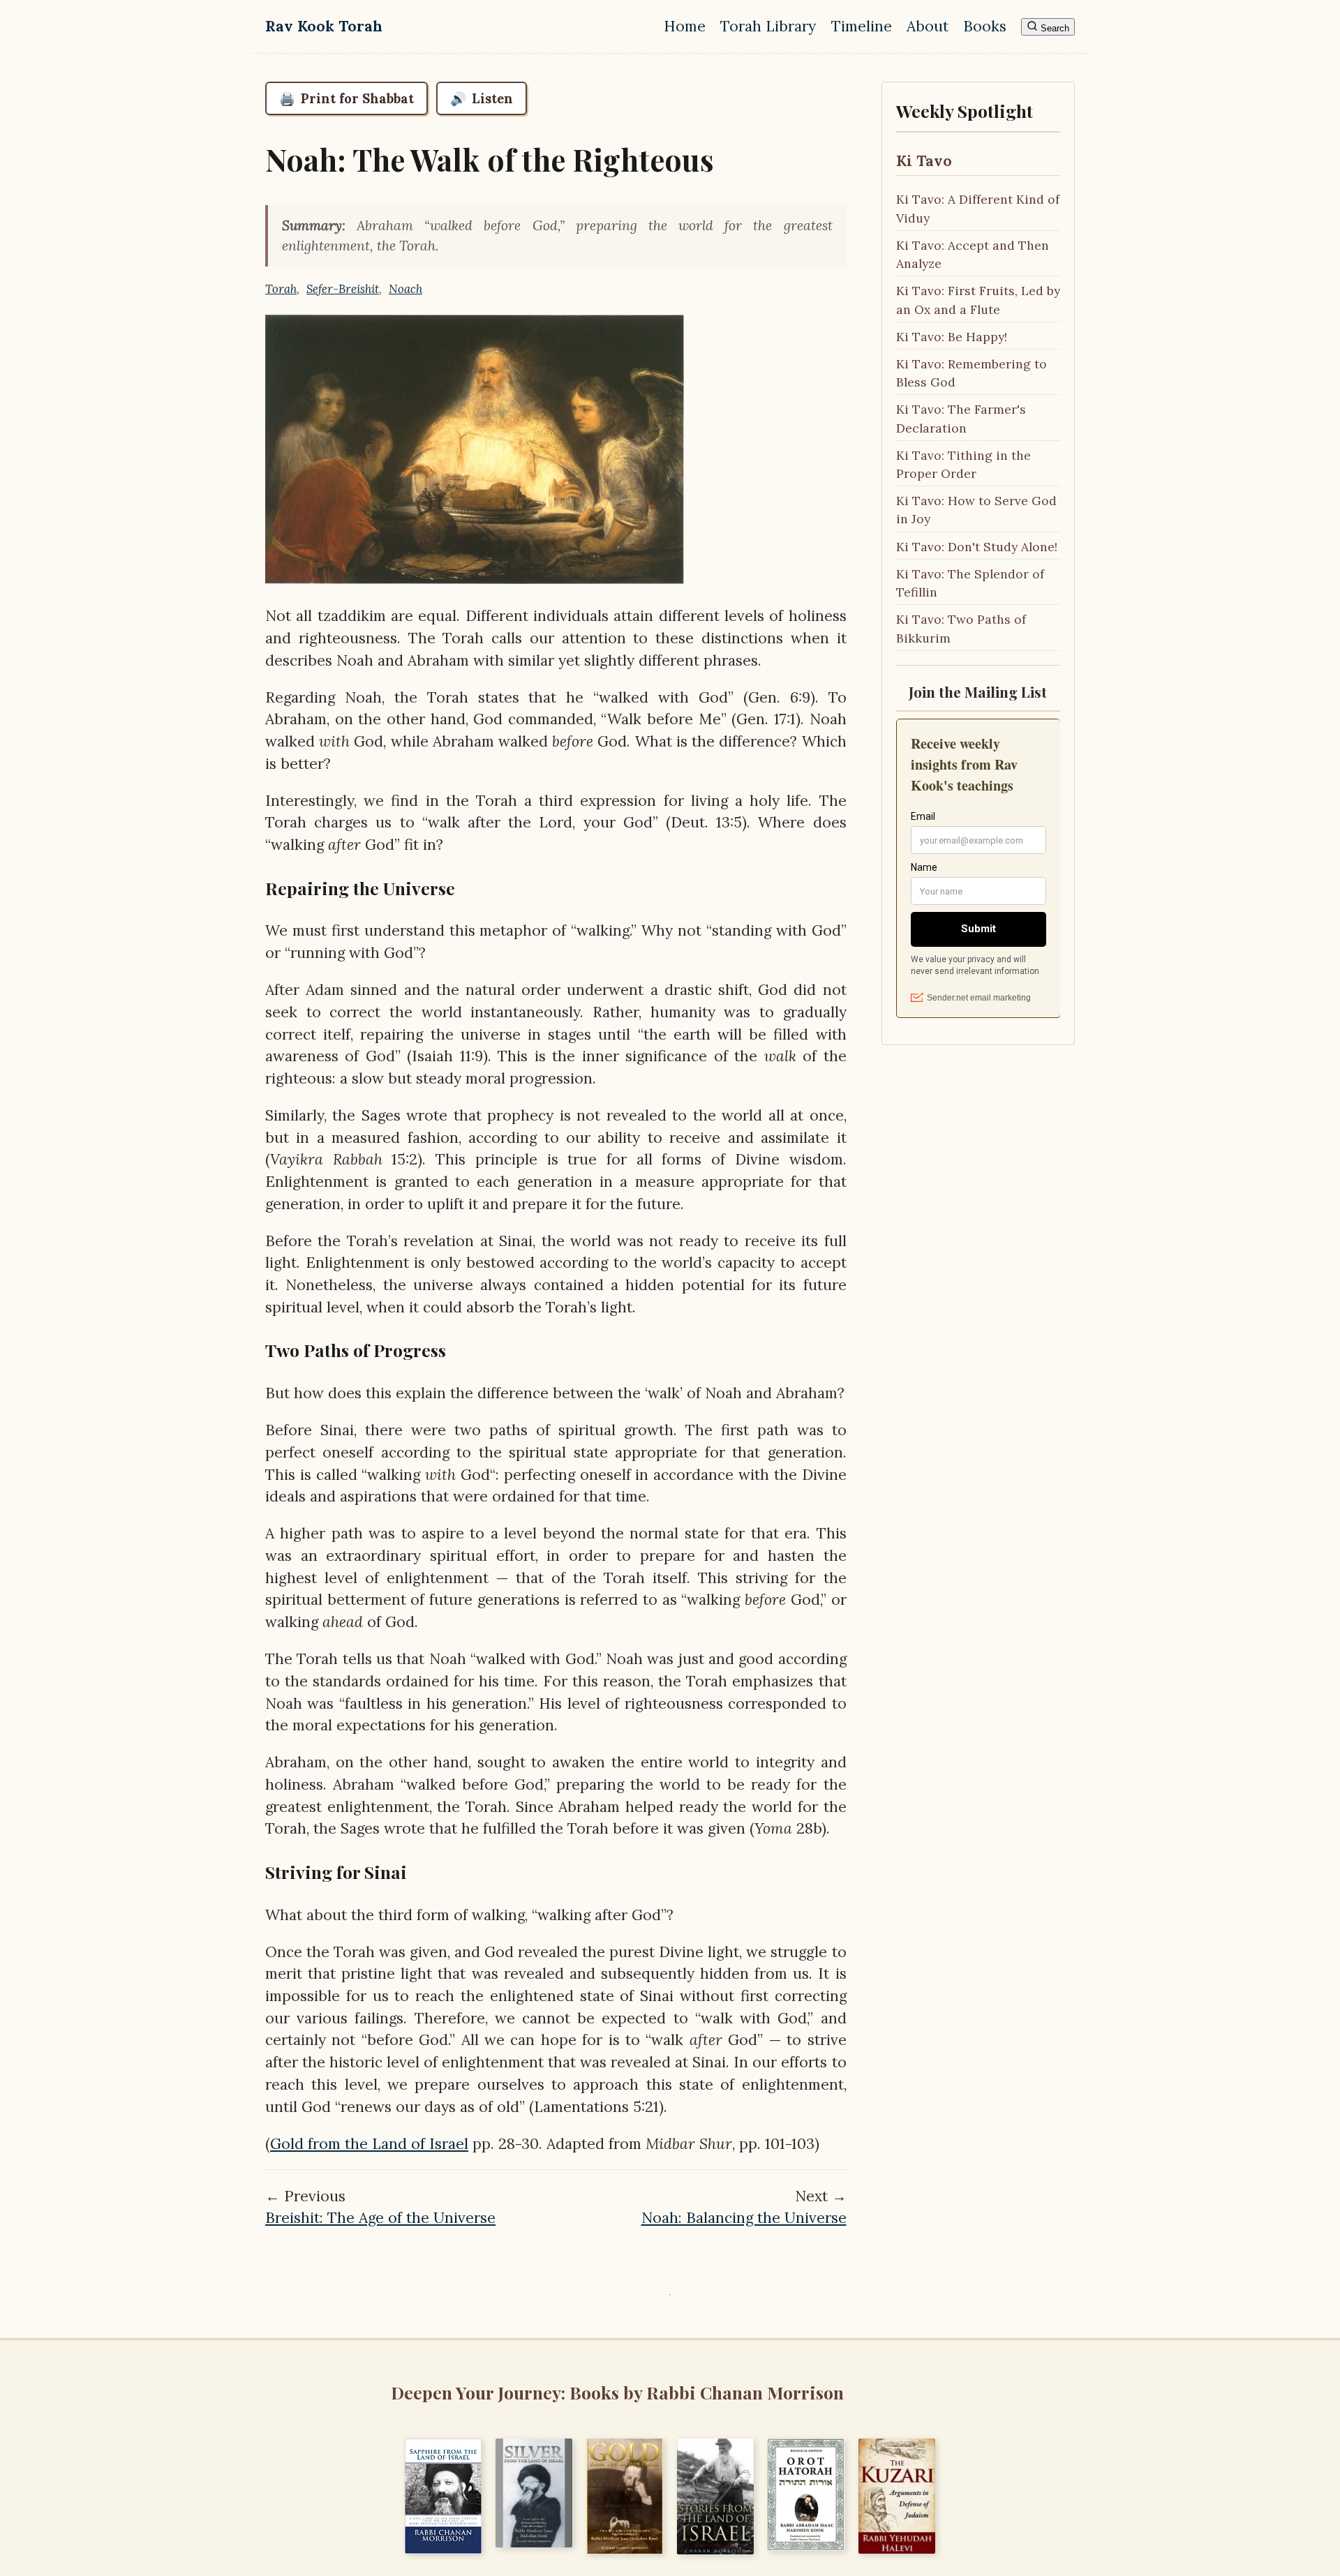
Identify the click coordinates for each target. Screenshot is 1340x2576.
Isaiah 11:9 (447, 1056)
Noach (405, 289)
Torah (281, 289)
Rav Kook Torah (324, 26)
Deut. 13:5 (706, 822)
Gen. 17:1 (766, 719)
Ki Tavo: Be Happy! (952, 337)
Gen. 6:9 (779, 697)
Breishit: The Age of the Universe (380, 2218)
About (928, 26)
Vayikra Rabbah (326, 1159)
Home (685, 26)
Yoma (773, 1828)
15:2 (400, 1159)
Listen (482, 98)
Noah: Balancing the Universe (744, 2218)
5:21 (646, 2107)
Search (1054, 28)
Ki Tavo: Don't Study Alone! (977, 547)
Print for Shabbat (347, 98)
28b (807, 1828)
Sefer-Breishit (343, 289)
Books (985, 26)
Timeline (862, 26)
